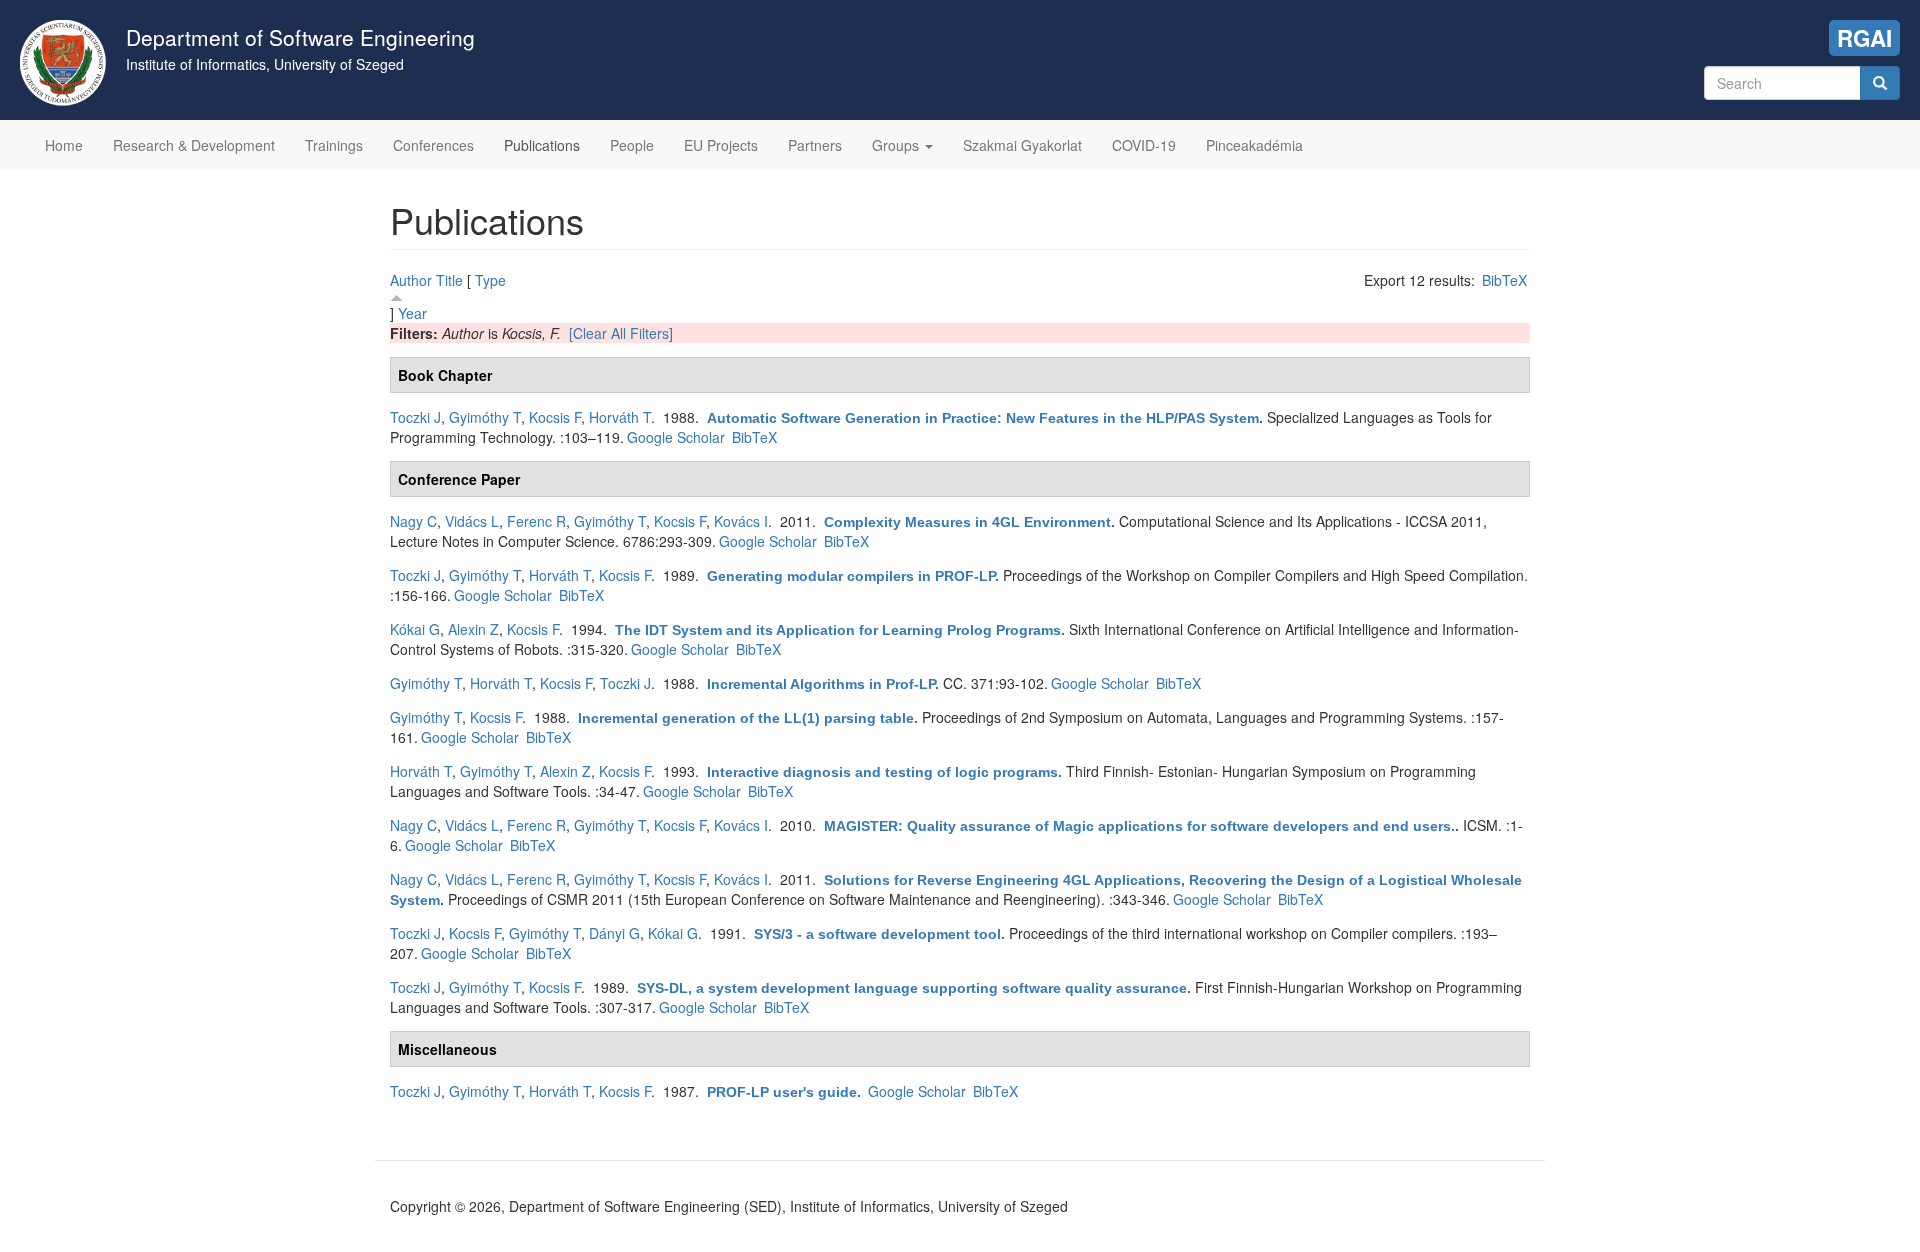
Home (64, 145)
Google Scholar (676, 437)
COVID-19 (1144, 145)
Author (411, 280)
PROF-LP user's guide (782, 1092)
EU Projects (721, 145)
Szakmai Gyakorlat (1022, 145)
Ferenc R (536, 521)
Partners (815, 145)
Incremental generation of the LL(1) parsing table (746, 718)
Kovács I (741, 521)
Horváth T (620, 417)
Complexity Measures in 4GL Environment (967, 522)
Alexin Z (473, 629)
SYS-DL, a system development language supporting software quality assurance (912, 988)
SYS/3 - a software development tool (877, 934)
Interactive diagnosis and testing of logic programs (882, 772)
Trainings (334, 145)
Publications (542, 145)
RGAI (1864, 38)
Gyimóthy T (485, 417)
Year (412, 313)
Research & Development (194, 145)
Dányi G (614, 933)
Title (449, 280)
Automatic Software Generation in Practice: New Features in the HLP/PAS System (983, 418)
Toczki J (415, 417)
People (632, 145)
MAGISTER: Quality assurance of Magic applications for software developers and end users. (1139, 826)
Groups (897, 145)
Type (490, 280)
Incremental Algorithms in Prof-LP (821, 684)
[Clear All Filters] (621, 333)
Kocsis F (555, 417)
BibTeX (1504, 280)
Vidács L (472, 521)
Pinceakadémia (1254, 145)
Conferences (433, 145)
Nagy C (413, 521)
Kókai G (415, 629)
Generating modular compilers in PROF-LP (851, 576)
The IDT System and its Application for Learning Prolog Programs (838, 630)
